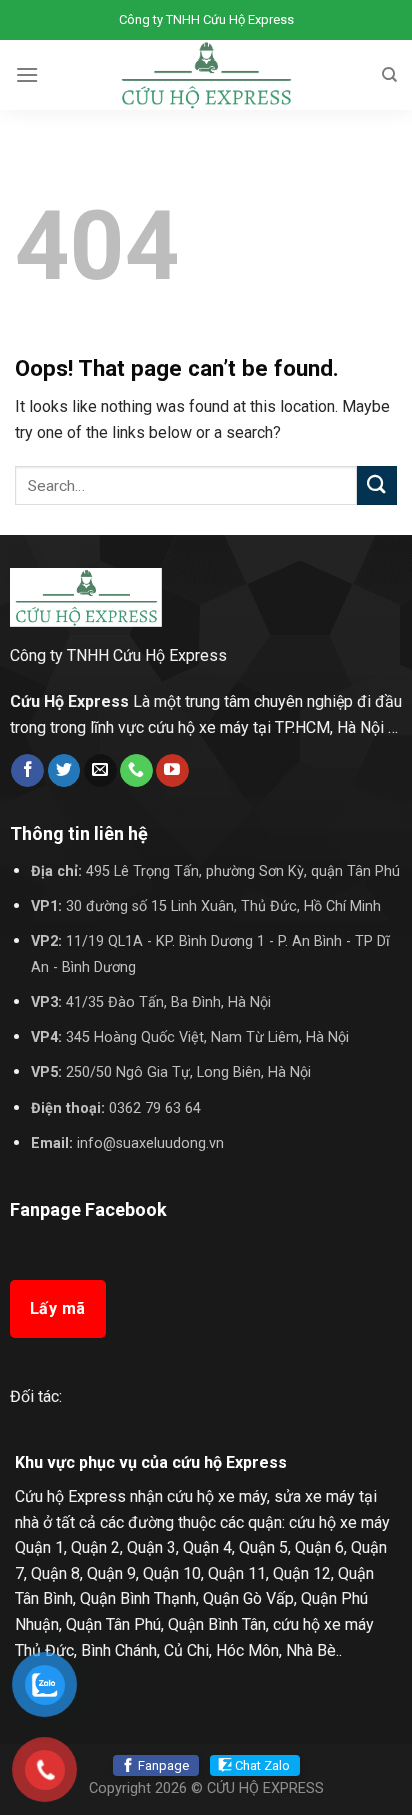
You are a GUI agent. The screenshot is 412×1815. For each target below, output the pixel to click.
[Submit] (377, 485)
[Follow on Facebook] (27, 771)
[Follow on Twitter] (64, 771)
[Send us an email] (100, 771)
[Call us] (136, 771)
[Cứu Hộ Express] (206, 75)
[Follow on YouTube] (172, 771)
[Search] (389, 75)
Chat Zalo (262, 1765)
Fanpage (163, 1765)
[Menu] (27, 74)
